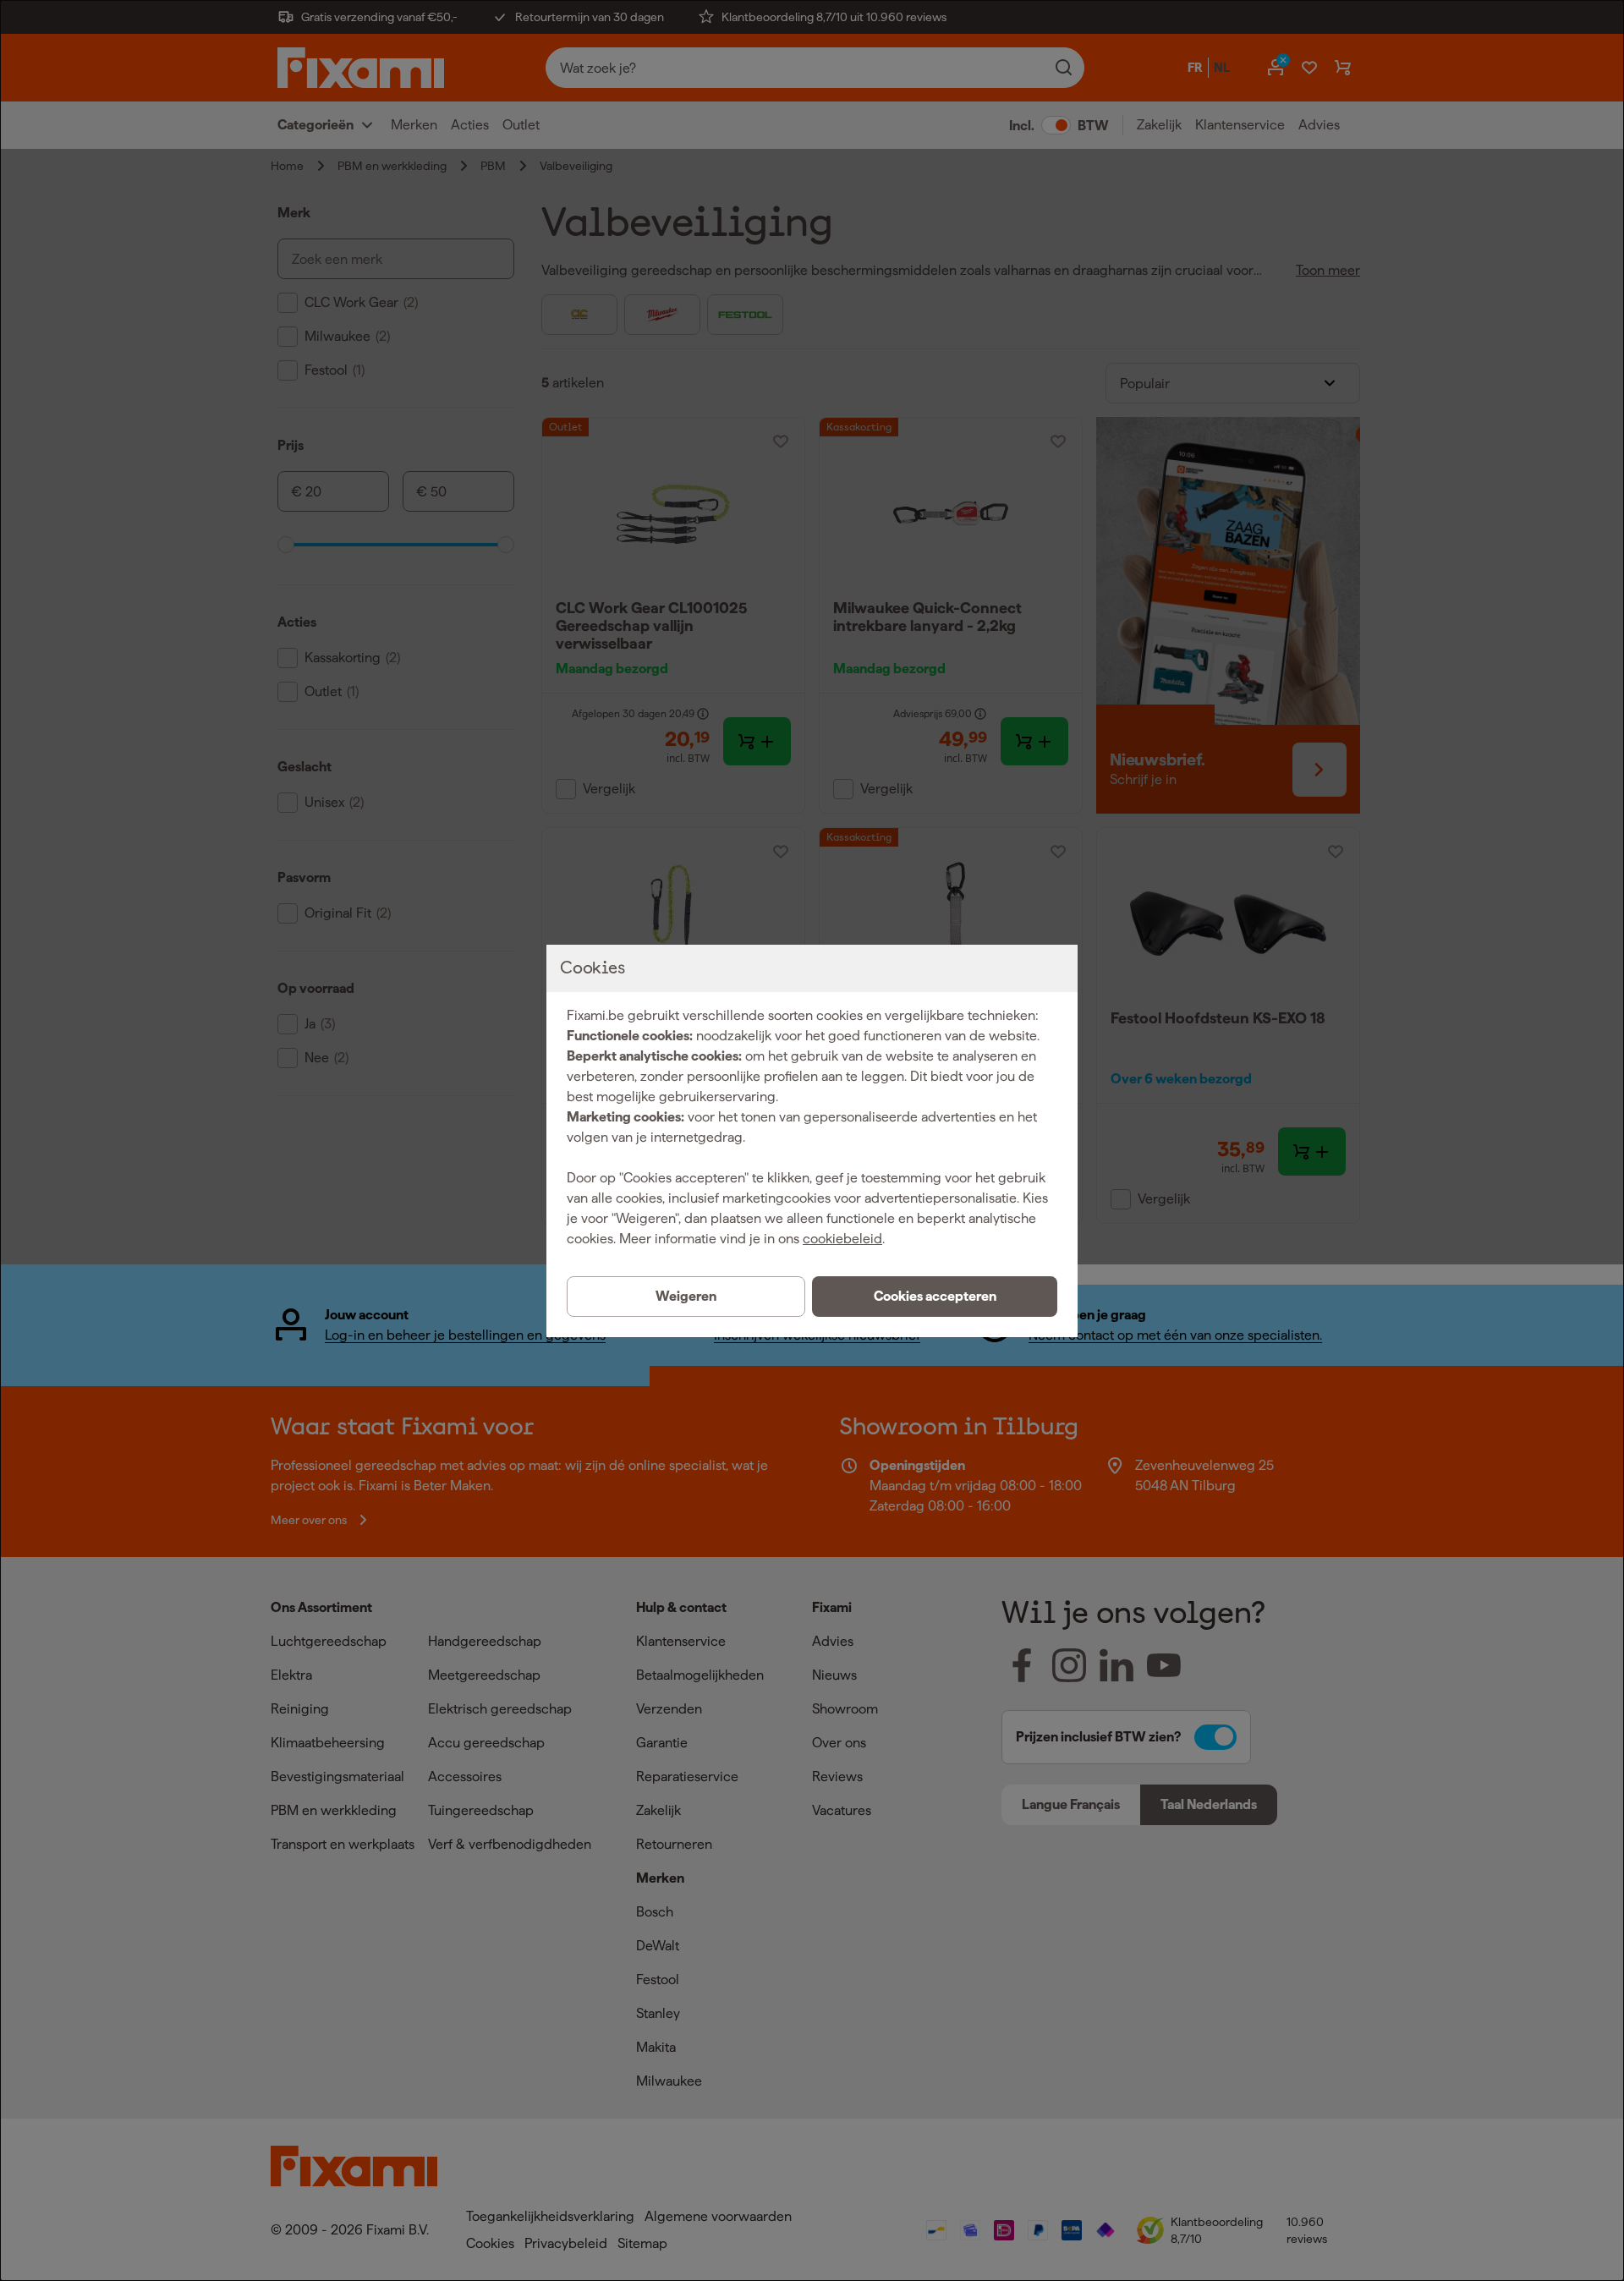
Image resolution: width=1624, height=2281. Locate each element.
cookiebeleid (842, 1239)
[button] (935, 1297)
